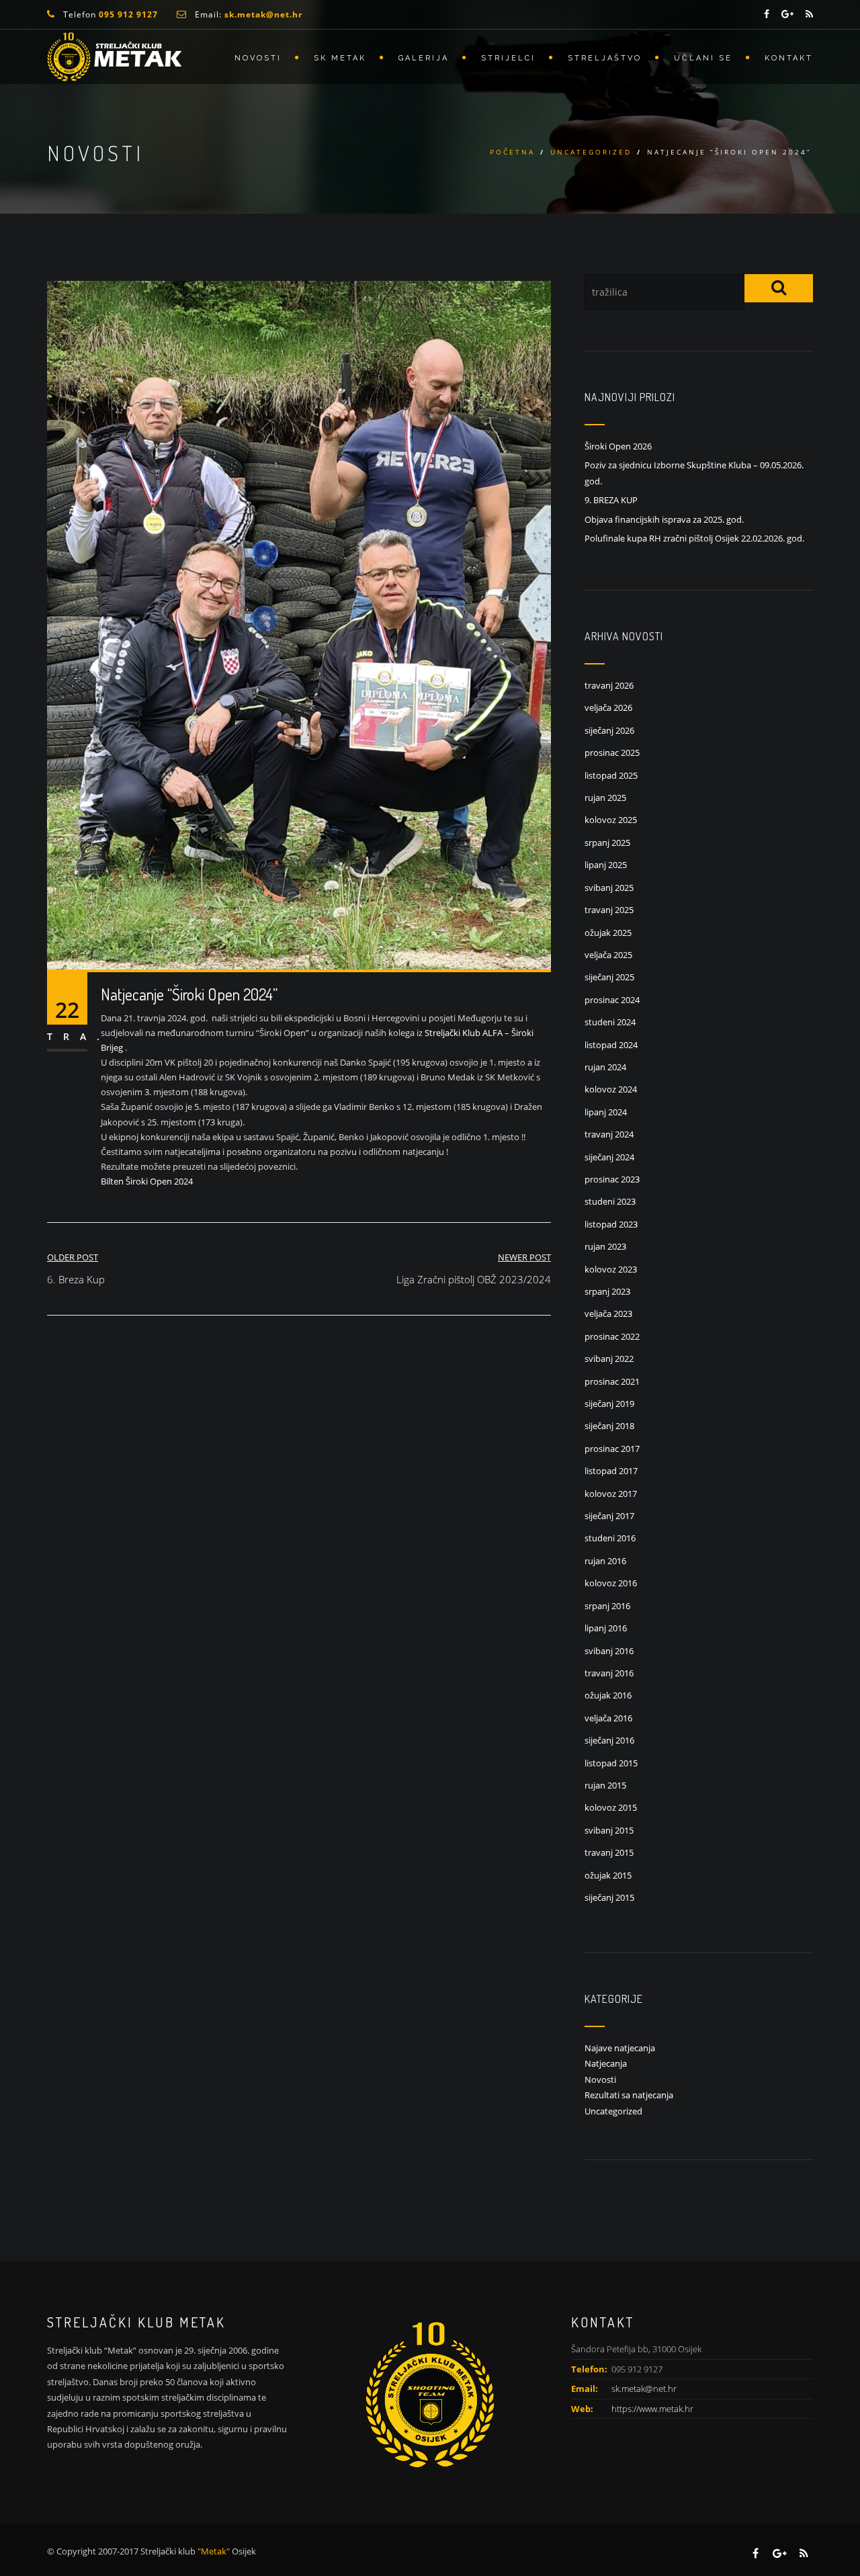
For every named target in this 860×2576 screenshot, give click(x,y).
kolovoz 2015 (611, 1807)
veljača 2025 (608, 955)
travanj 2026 (609, 685)
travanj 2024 (609, 1134)
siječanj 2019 (609, 1404)
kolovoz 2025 (611, 820)
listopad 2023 (611, 1224)
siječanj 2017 (609, 1516)
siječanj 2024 (609, 1157)
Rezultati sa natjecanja (629, 2095)
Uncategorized (591, 152)
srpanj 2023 (607, 1291)
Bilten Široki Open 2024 (147, 1181)
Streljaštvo (605, 58)
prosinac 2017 (612, 1449)
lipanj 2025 (606, 865)
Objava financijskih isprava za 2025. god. (664, 519)
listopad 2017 (611, 1471)
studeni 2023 (610, 1201)
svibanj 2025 (609, 888)
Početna (512, 152)
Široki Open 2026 (618, 446)
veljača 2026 (608, 707)
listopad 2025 (611, 775)
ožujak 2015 (608, 1875)
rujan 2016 (605, 1561)
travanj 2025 (609, 910)
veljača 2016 (608, 1718)
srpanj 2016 (607, 1606)
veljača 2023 (608, 1314)
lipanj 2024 (606, 1112)
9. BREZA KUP (611, 500)
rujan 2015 (605, 1785)
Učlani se (703, 58)
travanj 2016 (609, 1673)
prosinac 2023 (612, 1179)
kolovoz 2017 (611, 1494)
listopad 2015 (611, 1763)
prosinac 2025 (612, 753)
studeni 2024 (610, 1022)
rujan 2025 (605, 798)
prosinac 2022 (612, 1336)
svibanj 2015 (609, 1830)
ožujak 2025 (608, 933)
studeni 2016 (610, 1538)
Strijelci (508, 58)
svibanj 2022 (609, 1359)
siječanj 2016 (609, 1740)
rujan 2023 (605, 1246)
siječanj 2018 (609, 1426)
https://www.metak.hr (652, 2409)
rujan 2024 (605, 1067)
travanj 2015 (609, 1852)
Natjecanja (606, 2063)
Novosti (258, 58)
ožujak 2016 (608, 1695)
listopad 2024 (611, 1045)
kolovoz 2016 (611, 1583)
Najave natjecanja (620, 2048)
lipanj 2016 (606, 1628)
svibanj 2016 (609, 1651)
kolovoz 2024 (611, 1089)
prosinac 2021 (612, 1381)
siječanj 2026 (609, 730)
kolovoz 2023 (611, 1269)
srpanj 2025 (607, 843)
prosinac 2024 (612, 1000)
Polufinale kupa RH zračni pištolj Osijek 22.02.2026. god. (694, 538)
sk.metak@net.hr (644, 2389)
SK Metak (340, 58)
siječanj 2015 (609, 1897)
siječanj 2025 (609, 977)
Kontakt (789, 58)
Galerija (424, 58)
